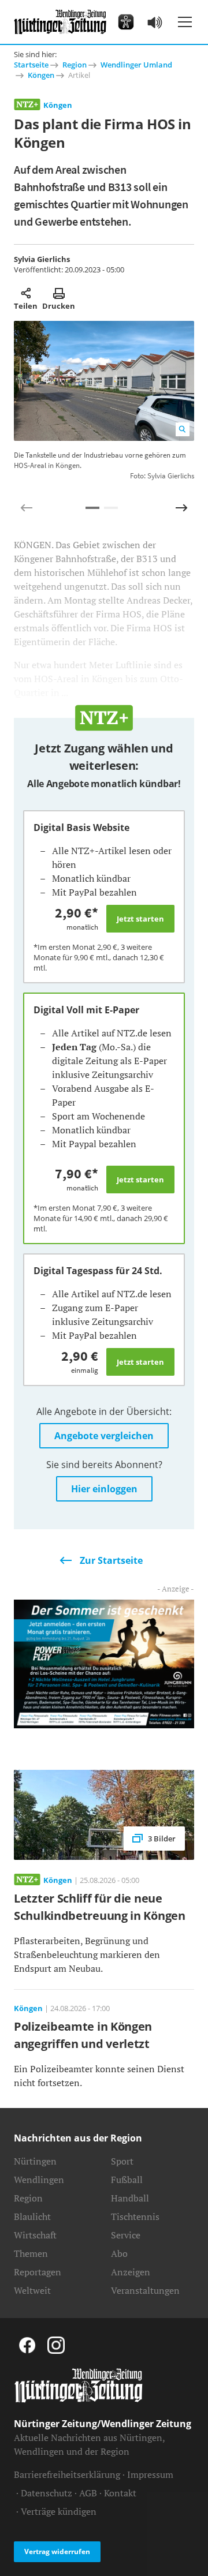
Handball (130, 2198)
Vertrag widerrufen (57, 2551)
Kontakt (120, 2493)
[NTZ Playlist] (155, 22)
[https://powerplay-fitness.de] (104, 1663)
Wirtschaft (35, 2235)
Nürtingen (35, 2161)
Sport (122, 2161)
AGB (88, 2493)
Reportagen (38, 2272)
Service (126, 2235)
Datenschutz (47, 2493)
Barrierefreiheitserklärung (67, 2474)
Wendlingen (39, 2180)
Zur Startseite (111, 1560)
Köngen (41, 75)
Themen (31, 2253)
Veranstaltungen (145, 2290)
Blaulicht (32, 2216)
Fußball (127, 2180)
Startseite (31, 65)
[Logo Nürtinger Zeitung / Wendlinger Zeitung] (60, 22)
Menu (185, 22)
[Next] (181, 508)
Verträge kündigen (59, 2511)
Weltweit (32, 2290)
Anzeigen (131, 2272)
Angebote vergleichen (104, 1436)
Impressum (150, 2474)
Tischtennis (135, 2216)
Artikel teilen (26, 293)
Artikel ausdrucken (59, 293)
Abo (119, 2253)
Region (75, 65)
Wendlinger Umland (136, 65)
